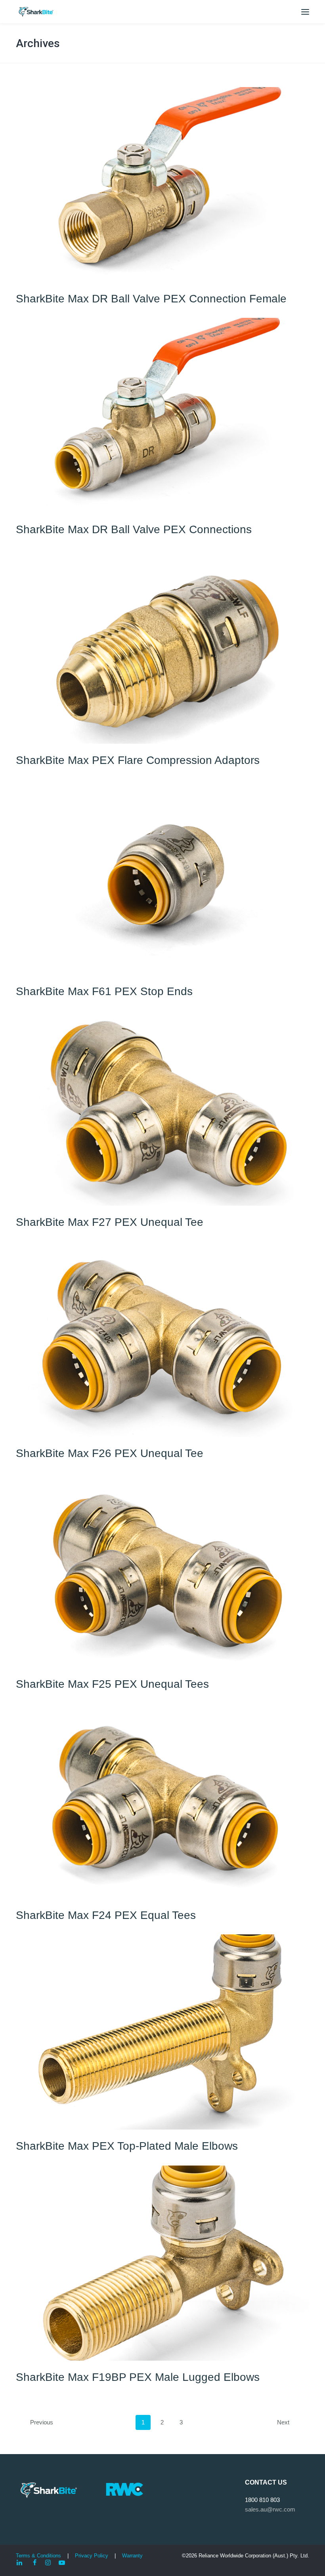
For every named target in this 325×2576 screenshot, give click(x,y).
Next (283, 2422)
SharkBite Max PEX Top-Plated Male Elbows (127, 2146)
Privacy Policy (92, 2556)
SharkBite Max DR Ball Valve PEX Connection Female (151, 299)
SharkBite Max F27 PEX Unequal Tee (110, 1222)
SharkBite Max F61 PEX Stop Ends (104, 991)
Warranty (132, 2556)
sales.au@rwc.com (270, 2509)
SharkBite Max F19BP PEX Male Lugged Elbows (138, 2377)
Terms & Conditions (38, 2556)
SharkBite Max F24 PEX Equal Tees (106, 1915)
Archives (38, 43)
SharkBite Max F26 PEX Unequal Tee (110, 1453)
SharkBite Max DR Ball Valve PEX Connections (134, 529)
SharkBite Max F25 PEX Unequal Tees (112, 1684)
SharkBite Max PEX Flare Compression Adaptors (138, 760)
